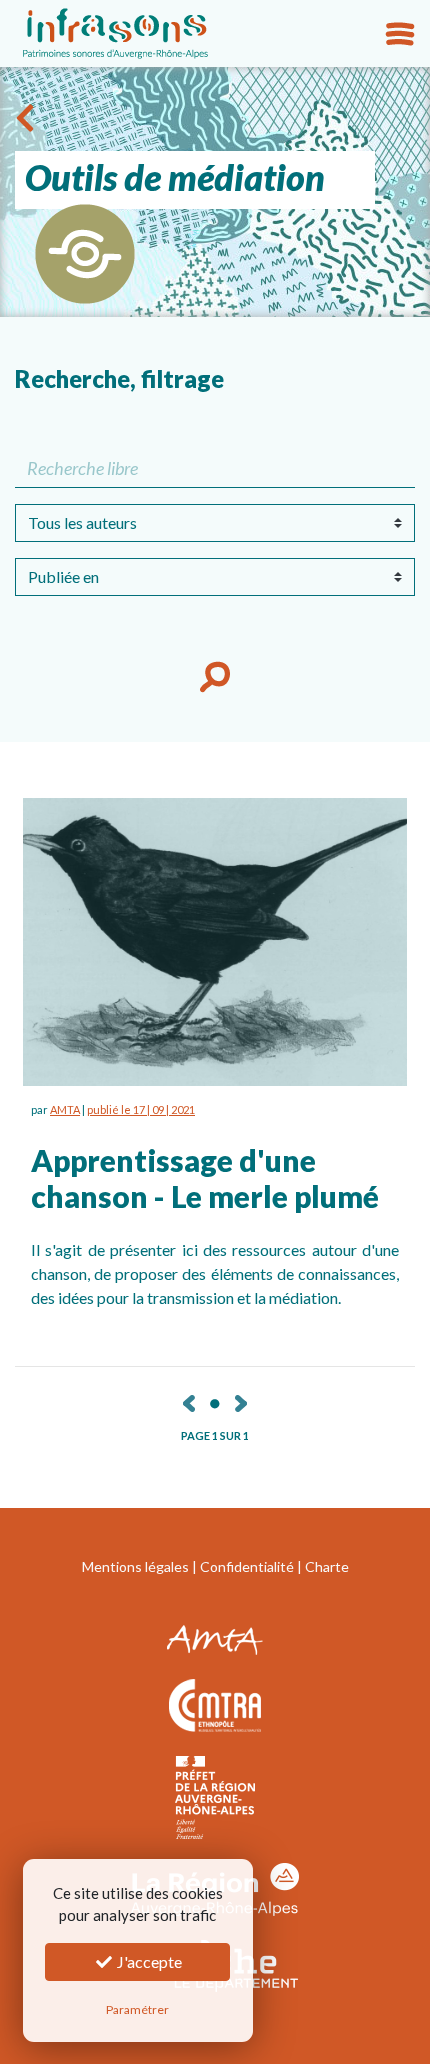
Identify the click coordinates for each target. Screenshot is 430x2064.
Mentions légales (135, 1566)
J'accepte (148, 1961)
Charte (327, 1566)
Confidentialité (247, 1566)
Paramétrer (137, 2009)
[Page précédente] (189, 1401)
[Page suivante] (241, 1401)
